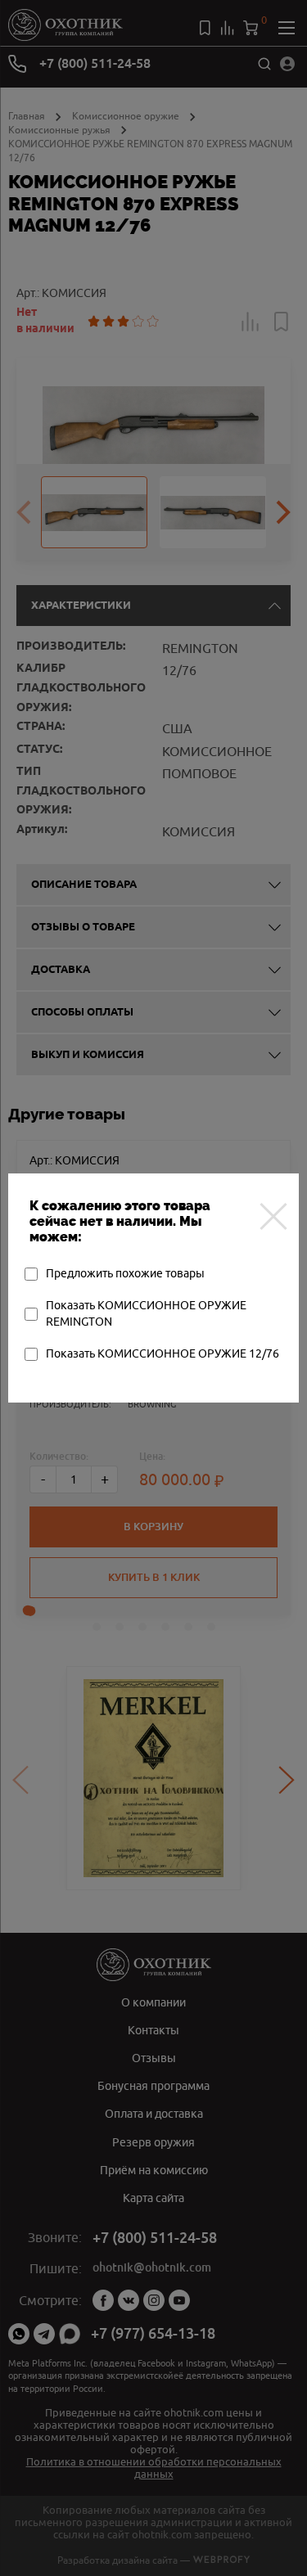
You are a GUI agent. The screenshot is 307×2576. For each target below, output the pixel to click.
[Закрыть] (273, 1216)
